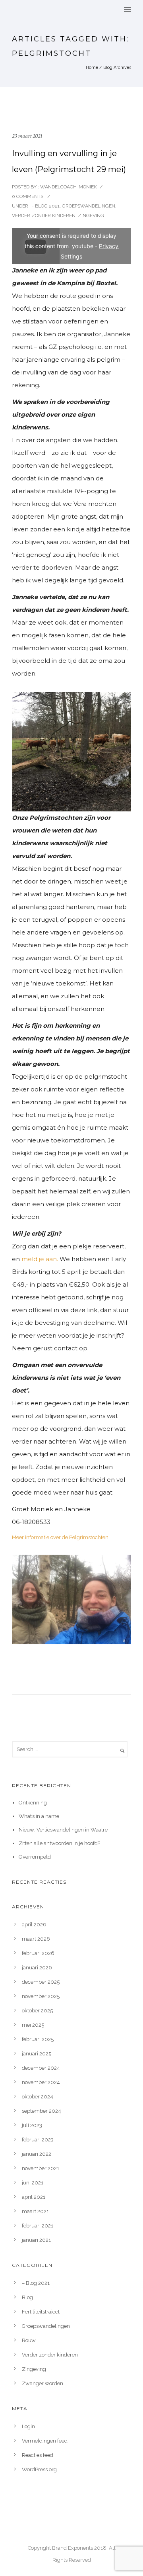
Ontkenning (33, 1803)
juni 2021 (33, 2183)
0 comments (28, 196)
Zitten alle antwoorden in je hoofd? (59, 1843)
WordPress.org (39, 2469)
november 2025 (41, 1996)
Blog (27, 2297)
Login (28, 2426)
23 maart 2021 (27, 136)
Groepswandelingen (89, 206)
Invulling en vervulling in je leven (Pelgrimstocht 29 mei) (69, 161)
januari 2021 (36, 2240)
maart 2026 (36, 1939)
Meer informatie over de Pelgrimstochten (60, 1537)
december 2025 (41, 1982)
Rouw (29, 2340)
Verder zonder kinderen (44, 215)
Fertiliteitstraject (41, 2312)
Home (92, 68)
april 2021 (34, 2197)
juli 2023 (32, 2125)
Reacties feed (38, 2455)
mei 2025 (33, 2025)
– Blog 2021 (36, 2283)
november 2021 (41, 2168)
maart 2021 (35, 2211)
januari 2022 (37, 2154)
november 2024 (41, 2082)
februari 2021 (38, 2226)
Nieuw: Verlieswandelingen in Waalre (63, 1830)
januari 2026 (37, 1968)
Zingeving (91, 215)
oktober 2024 (38, 2097)
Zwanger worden (43, 2383)
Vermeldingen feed (45, 2441)
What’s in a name (39, 1816)
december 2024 (41, 2068)
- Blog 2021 (45, 206)
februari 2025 (38, 2039)
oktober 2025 (37, 2011)
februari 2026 (38, 1953)
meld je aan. (40, 1259)
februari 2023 (38, 2140)
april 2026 (34, 1925)
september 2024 (42, 2111)
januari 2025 (37, 2054)
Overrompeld (35, 1857)
